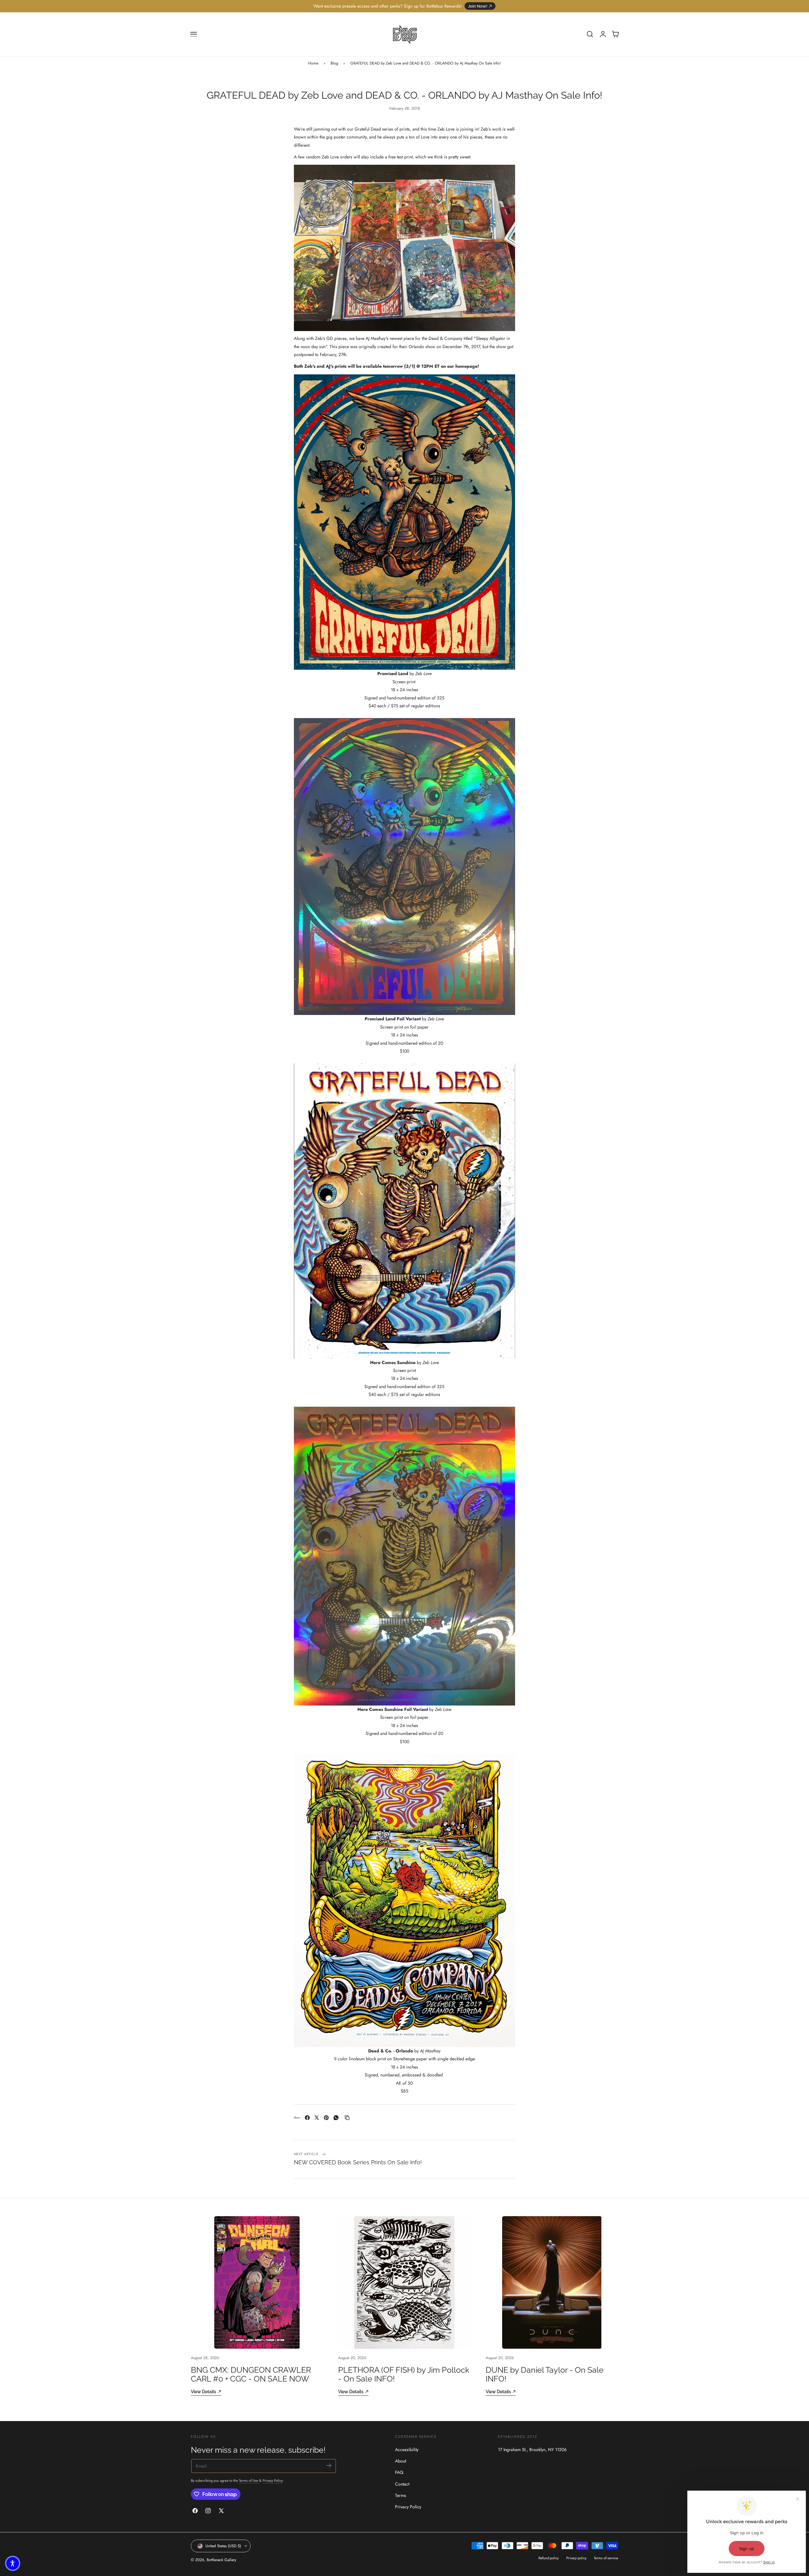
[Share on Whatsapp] (336, 2118)
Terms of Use (249, 2481)
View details (204, 2392)
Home (313, 63)
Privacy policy (576, 2558)
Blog (334, 63)
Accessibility (407, 2450)
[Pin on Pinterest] (326, 2118)
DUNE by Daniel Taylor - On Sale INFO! (545, 2374)
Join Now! (478, 6)
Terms (401, 2495)
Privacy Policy (273, 2481)
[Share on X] (317, 2118)
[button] (194, 34)
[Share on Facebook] (307, 2118)
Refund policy (549, 2558)
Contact (402, 2484)
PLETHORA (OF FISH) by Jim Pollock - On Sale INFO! (404, 2374)
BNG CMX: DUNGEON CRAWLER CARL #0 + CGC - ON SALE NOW (251, 2374)
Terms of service (606, 2558)
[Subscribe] (329, 2465)
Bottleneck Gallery (221, 2560)
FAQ (399, 2473)
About (401, 2461)
